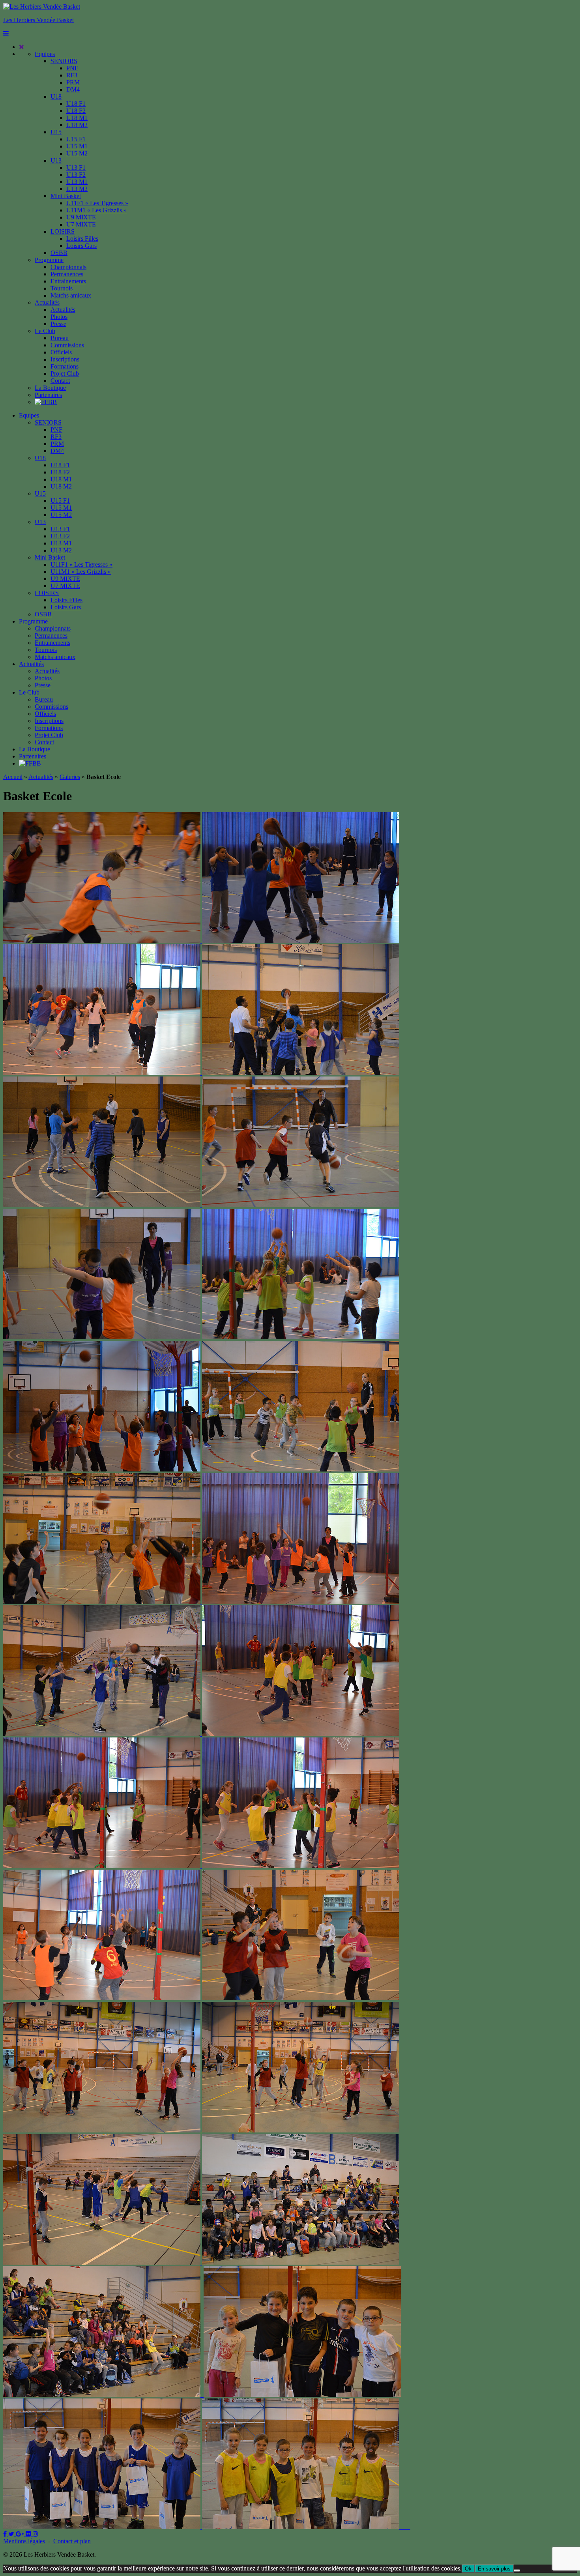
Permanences (67, 274)
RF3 (72, 75)
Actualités (47, 302)
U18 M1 (77, 118)
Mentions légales (24, 2541)
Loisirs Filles (82, 239)
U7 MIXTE (81, 224)
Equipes (45, 54)
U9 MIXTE (81, 217)
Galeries (70, 777)
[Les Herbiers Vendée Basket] (42, 7)
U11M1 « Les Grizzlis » (96, 210)
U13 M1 (77, 182)
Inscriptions (65, 359)
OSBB (59, 253)
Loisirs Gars (81, 246)
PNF (72, 68)
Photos (59, 317)
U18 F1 (76, 104)
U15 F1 (76, 139)
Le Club (45, 331)
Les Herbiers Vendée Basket (38, 20)
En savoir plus (494, 2569)
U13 (56, 160)
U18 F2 (76, 111)
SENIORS (64, 61)
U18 (56, 96)
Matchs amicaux (71, 295)
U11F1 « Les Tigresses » (97, 203)
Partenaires (48, 395)
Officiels (61, 352)
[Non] (517, 2570)
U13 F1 (76, 168)
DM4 (73, 89)
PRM (73, 82)
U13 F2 (76, 175)
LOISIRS (63, 231)
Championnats (68, 267)
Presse (58, 324)
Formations (65, 366)
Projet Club (65, 373)
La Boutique (50, 388)
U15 (56, 132)
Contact (60, 381)
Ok (468, 2569)
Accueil (13, 777)
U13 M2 (77, 189)
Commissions (67, 345)
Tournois (62, 288)
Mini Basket (66, 196)
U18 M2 (77, 125)
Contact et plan (72, 2541)
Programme (49, 260)
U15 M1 (77, 146)
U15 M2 (77, 153)
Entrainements (68, 281)
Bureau (60, 338)
